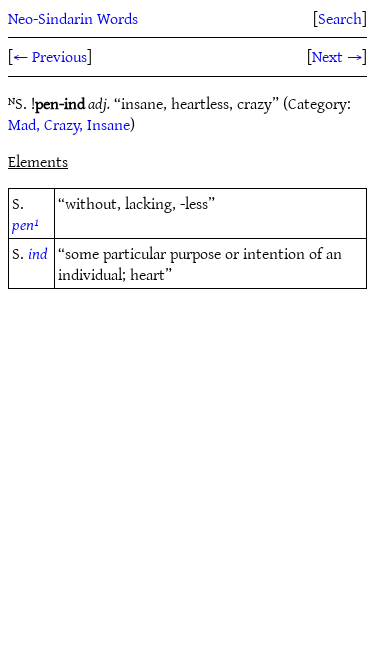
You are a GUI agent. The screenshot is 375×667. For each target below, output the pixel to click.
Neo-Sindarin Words (73, 18)
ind (38, 253)
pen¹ (25, 224)
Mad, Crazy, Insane (69, 124)
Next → (337, 56)
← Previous (50, 56)
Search (340, 18)
